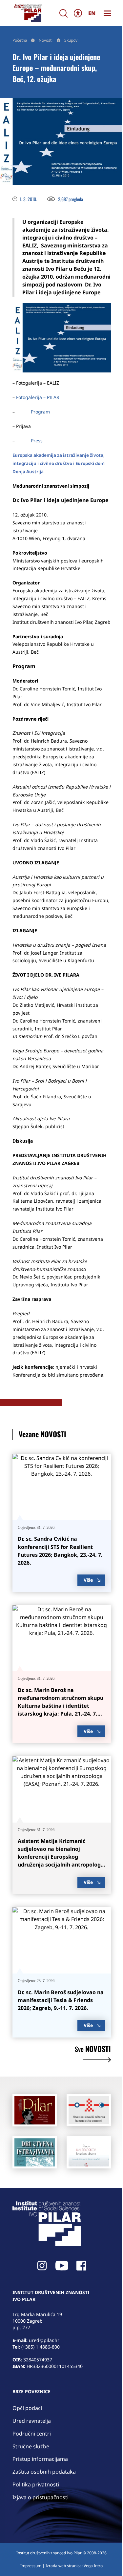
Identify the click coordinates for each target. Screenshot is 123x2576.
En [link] (92, 13)
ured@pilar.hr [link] (44, 2340)
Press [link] (37, 441)
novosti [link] (93, 2049)
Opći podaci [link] (27, 2408)
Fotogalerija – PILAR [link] (38, 397)
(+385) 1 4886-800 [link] (41, 2347)
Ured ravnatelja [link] (32, 2421)
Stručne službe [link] (31, 2446)
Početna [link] (20, 40)
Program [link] (40, 412)
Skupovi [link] (71, 40)
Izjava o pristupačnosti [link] (41, 2497)
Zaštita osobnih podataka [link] (44, 2472)
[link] (28, 13)
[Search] (64, 13)
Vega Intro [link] (93, 2566)
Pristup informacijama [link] (40, 2459)
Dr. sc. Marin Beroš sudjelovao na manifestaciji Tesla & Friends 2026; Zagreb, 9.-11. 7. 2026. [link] (61, 2000)
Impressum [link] (31, 2566)
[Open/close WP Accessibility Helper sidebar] (78, 13)
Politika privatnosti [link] (36, 2484)
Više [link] (88, 1580)
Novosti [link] (46, 40)
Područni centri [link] (32, 2434)
